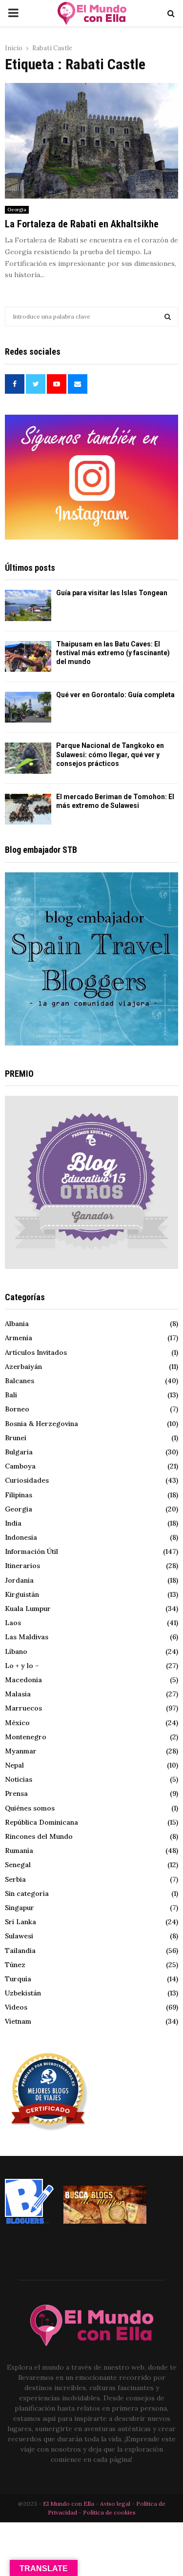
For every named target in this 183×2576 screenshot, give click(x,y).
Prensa (16, 1793)
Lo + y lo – (22, 1666)
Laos (13, 1623)
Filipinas (19, 1495)
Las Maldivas (27, 1637)
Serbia (15, 1879)
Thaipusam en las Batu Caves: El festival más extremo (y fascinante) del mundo (113, 653)
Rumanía (19, 1851)
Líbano (16, 1651)
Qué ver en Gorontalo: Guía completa (115, 695)
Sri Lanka (20, 1922)
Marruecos (23, 1708)
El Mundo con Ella (69, 2504)
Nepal (14, 1765)
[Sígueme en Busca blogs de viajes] (105, 2221)
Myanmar (21, 1751)
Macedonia (23, 1680)
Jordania (19, 1580)
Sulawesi (19, 1936)
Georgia (17, 210)
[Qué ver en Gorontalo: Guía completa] (28, 707)
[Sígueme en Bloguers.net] (29, 2221)
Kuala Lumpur (28, 1609)
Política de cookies (109, 2512)
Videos (16, 2007)
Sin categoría (27, 1893)
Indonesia (21, 1537)
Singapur (20, 1908)
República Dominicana (41, 1822)
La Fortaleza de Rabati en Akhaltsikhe (82, 224)
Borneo (17, 1409)
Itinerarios (22, 1566)
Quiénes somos (30, 1808)
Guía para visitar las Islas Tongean (112, 593)
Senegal (18, 1865)
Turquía (18, 1979)
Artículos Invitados (36, 1352)
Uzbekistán (23, 1993)
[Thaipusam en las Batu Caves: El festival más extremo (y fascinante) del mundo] (28, 656)
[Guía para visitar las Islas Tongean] (28, 605)
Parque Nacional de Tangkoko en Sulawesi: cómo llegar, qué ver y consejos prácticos (110, 754)
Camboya (20, 1466)
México (17, 1723)
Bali (11, 1395)
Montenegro (26, 1737)
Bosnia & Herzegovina (41, 1424)
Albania (17, 1324)
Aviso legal (116, 2504)
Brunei (16, 1438)
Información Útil (31, 1551)
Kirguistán (22, 1594)
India (13, 1523)
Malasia (18, 1694)
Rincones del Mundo (39, 1836)
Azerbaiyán (23, 1367)
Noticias (19, 1779)
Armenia (19, 1338)
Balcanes (20, 1381)
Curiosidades (27, 1480)
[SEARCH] (168, 317)
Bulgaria (19, 1452)
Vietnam (18, 2021)
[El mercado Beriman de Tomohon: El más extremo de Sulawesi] (28, 809)
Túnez (15, 1965)
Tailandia (20, 1951)
